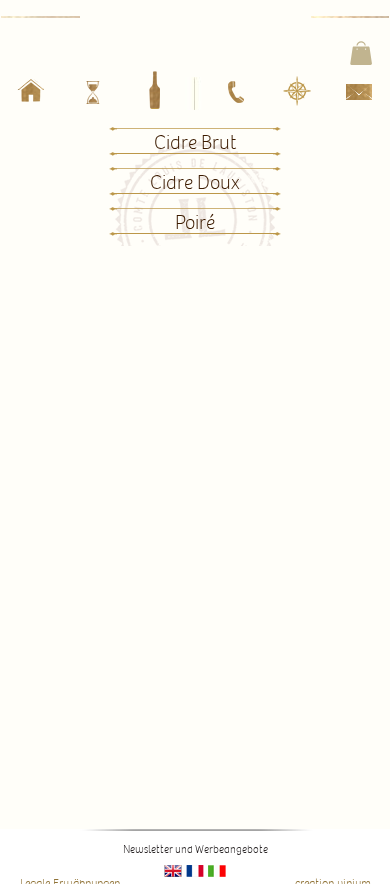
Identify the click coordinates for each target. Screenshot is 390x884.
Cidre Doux (195, 183)
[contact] (359, 96)
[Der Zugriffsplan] (297, 92)
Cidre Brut (195, 143)
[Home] (30, 94)
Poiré (195, 223)
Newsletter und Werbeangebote (195, 849)
